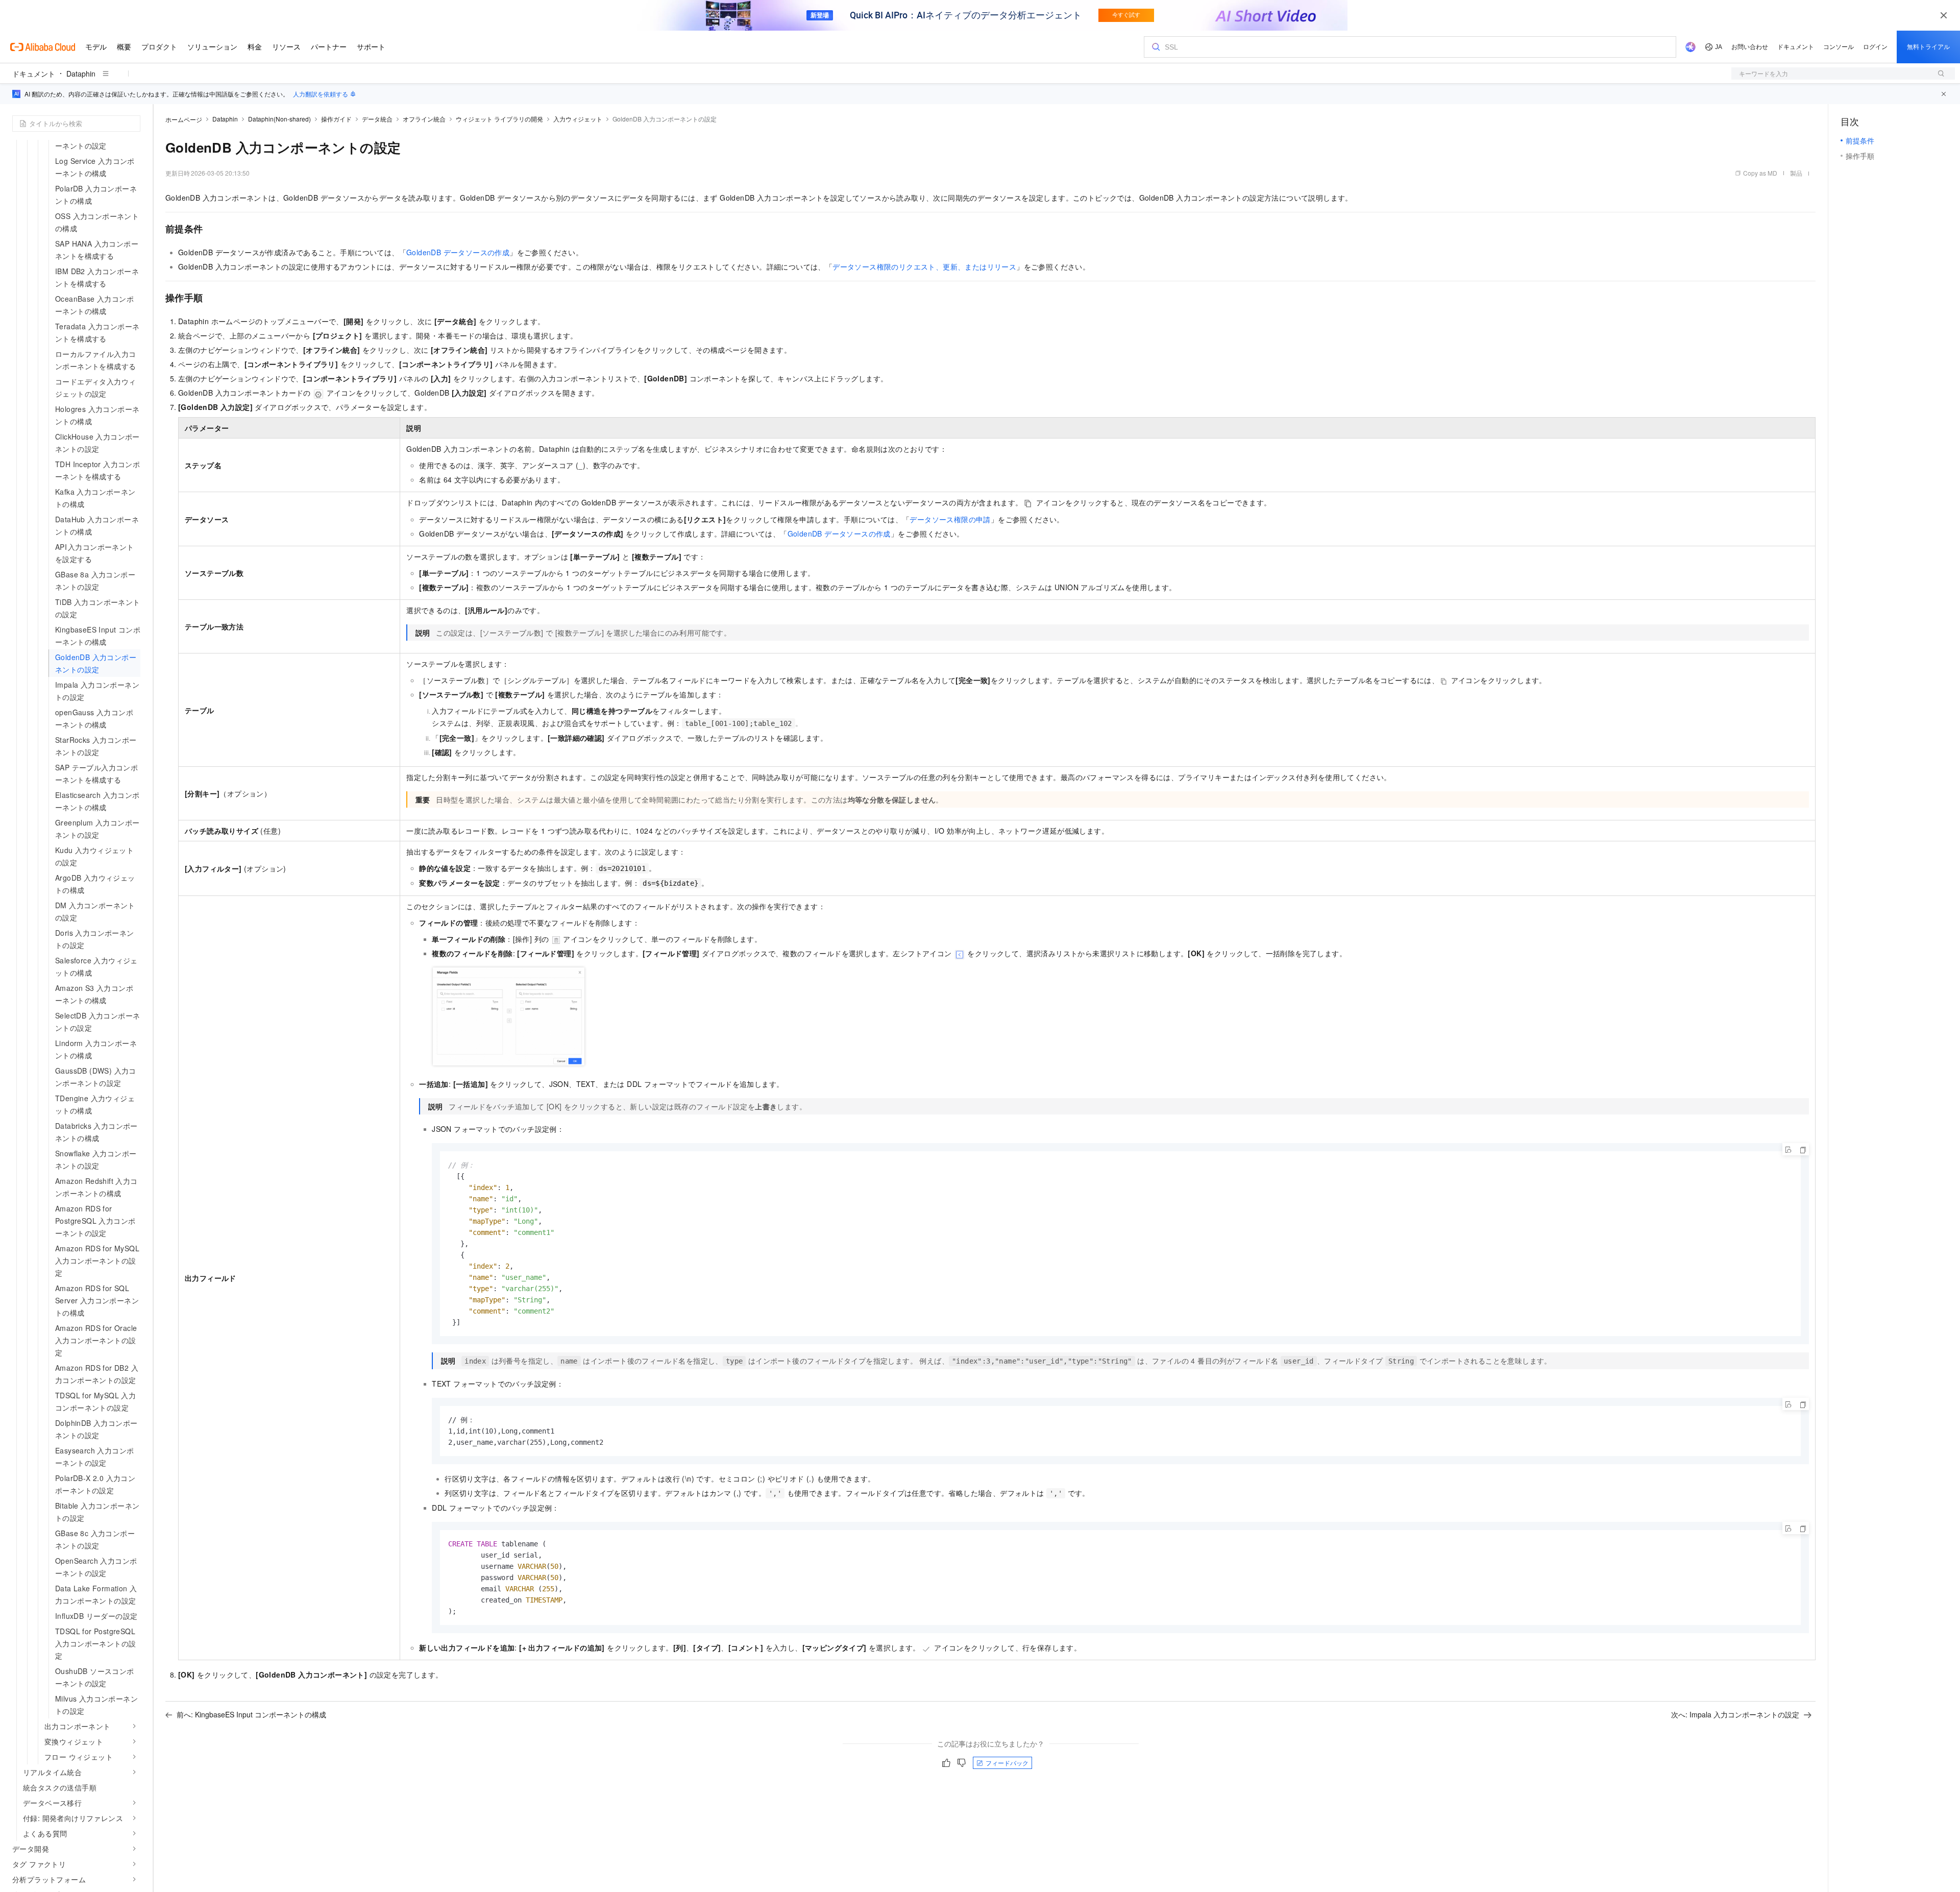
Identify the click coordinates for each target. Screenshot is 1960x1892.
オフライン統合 (424, 119)
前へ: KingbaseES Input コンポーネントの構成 (251, 1714)
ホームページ (184, 119)
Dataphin (81, 74)
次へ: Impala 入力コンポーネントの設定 (1735, 1714)
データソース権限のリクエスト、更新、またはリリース (924, 266)
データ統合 (377, 119)
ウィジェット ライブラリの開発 (499, 119)
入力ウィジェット (578, 119)
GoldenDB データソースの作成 (458, 252)
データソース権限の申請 (950, 519)
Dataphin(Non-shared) (279, 119)
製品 (1796, 173)
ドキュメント (34, 74)
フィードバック (1007, 1763)
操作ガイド (336, 119)
